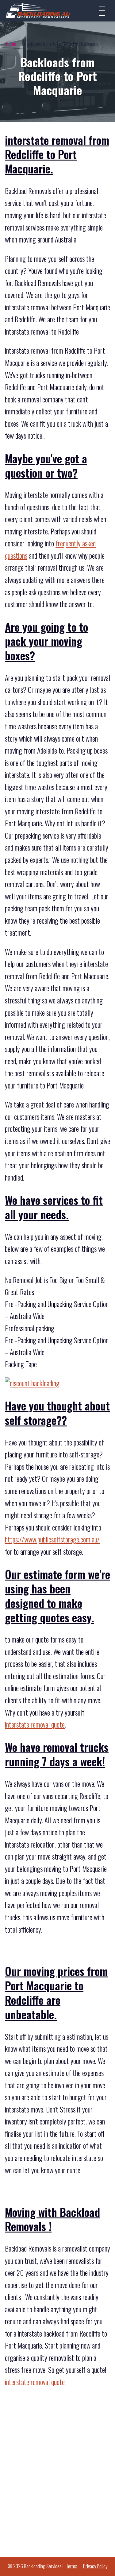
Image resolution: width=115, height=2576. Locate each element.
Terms (72, 2566)
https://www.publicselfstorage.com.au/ (52, 1539)
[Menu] (102, 11)
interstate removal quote (35, 1724)
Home (11, 44)
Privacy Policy (95, 2566)
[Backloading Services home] (38, 11)
